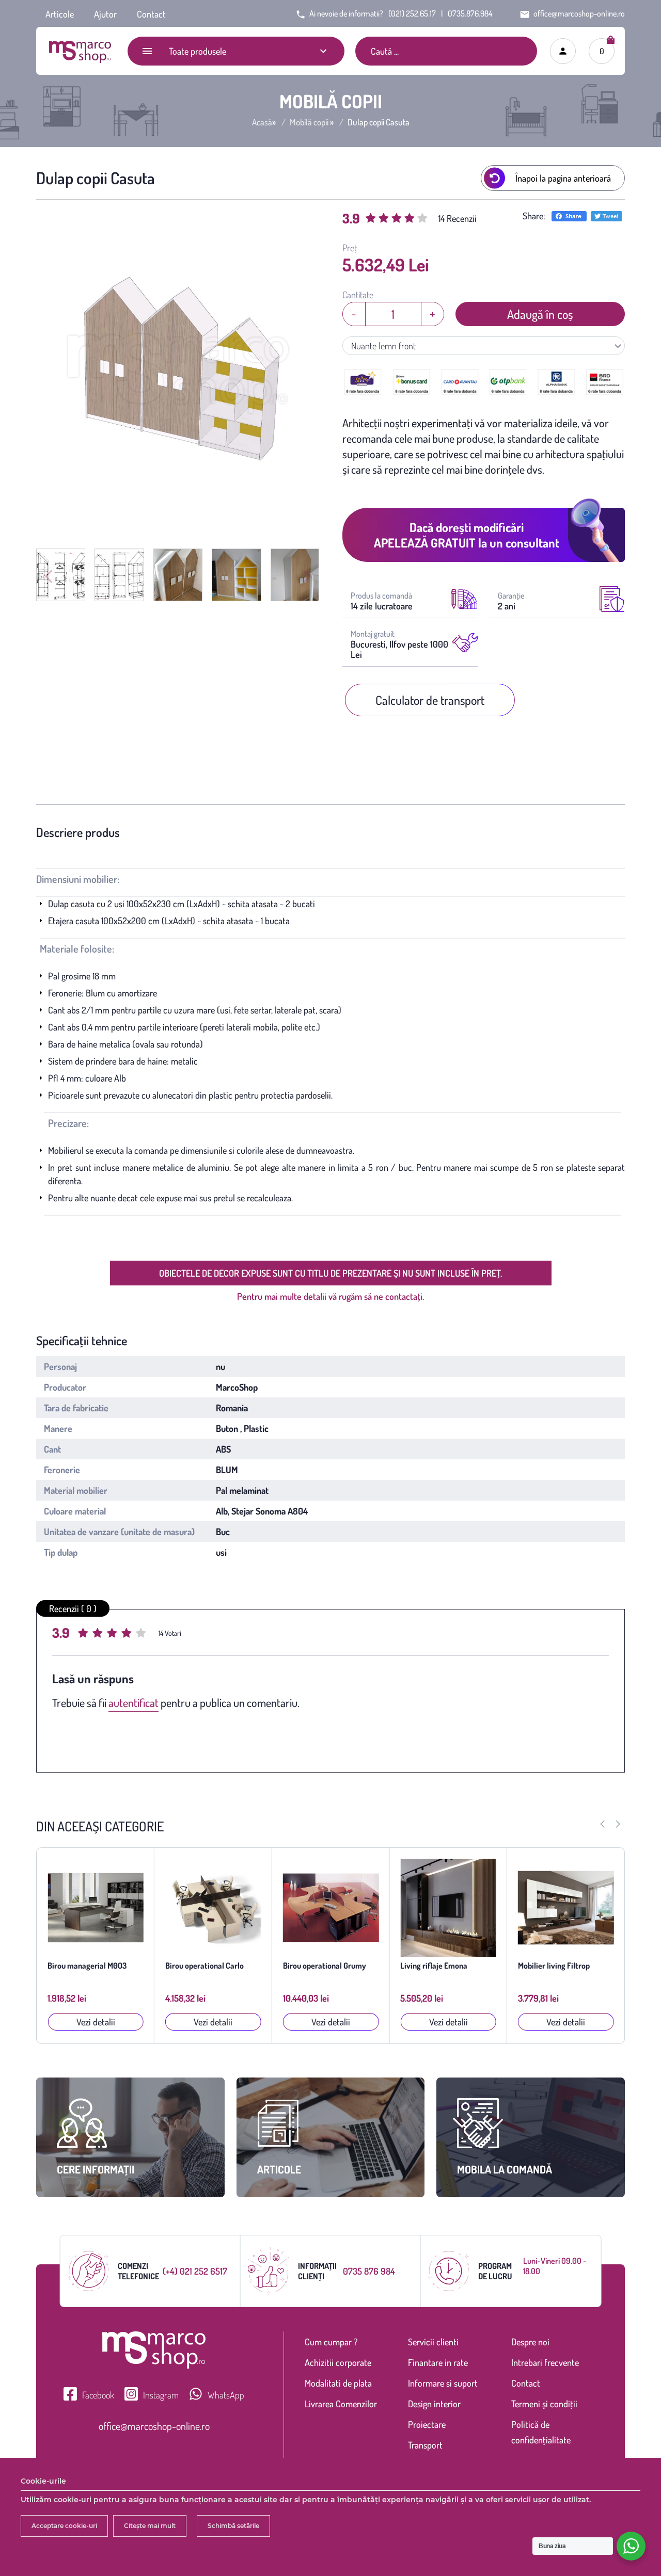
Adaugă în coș (540, 314)
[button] (618, 1824)
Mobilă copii (309, 122)
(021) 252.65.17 (412, 13)
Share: (534, 216)
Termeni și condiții (544, 2404)
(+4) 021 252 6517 (195, 2271)
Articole (60, 14)
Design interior (434, 2404)
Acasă (262, 122)
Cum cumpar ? (331, 2342)
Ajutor (105, 14)
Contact (151, 14)
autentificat (133, 1702)
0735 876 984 (369, 2271)
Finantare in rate (438, 2362)
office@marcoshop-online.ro (154, 2426)
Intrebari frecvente (545, 2362)
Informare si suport (443, 2383)
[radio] (84, 1634)
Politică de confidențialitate (541, 2432)
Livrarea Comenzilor (341, 2404)
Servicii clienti (433, 2342)
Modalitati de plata (338, 2383)
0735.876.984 (470, 13)
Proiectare (427, 2424)
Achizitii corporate (338, 2362)
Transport (425, 2445)
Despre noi (530, 2342)
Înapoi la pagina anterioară (563, 178)
